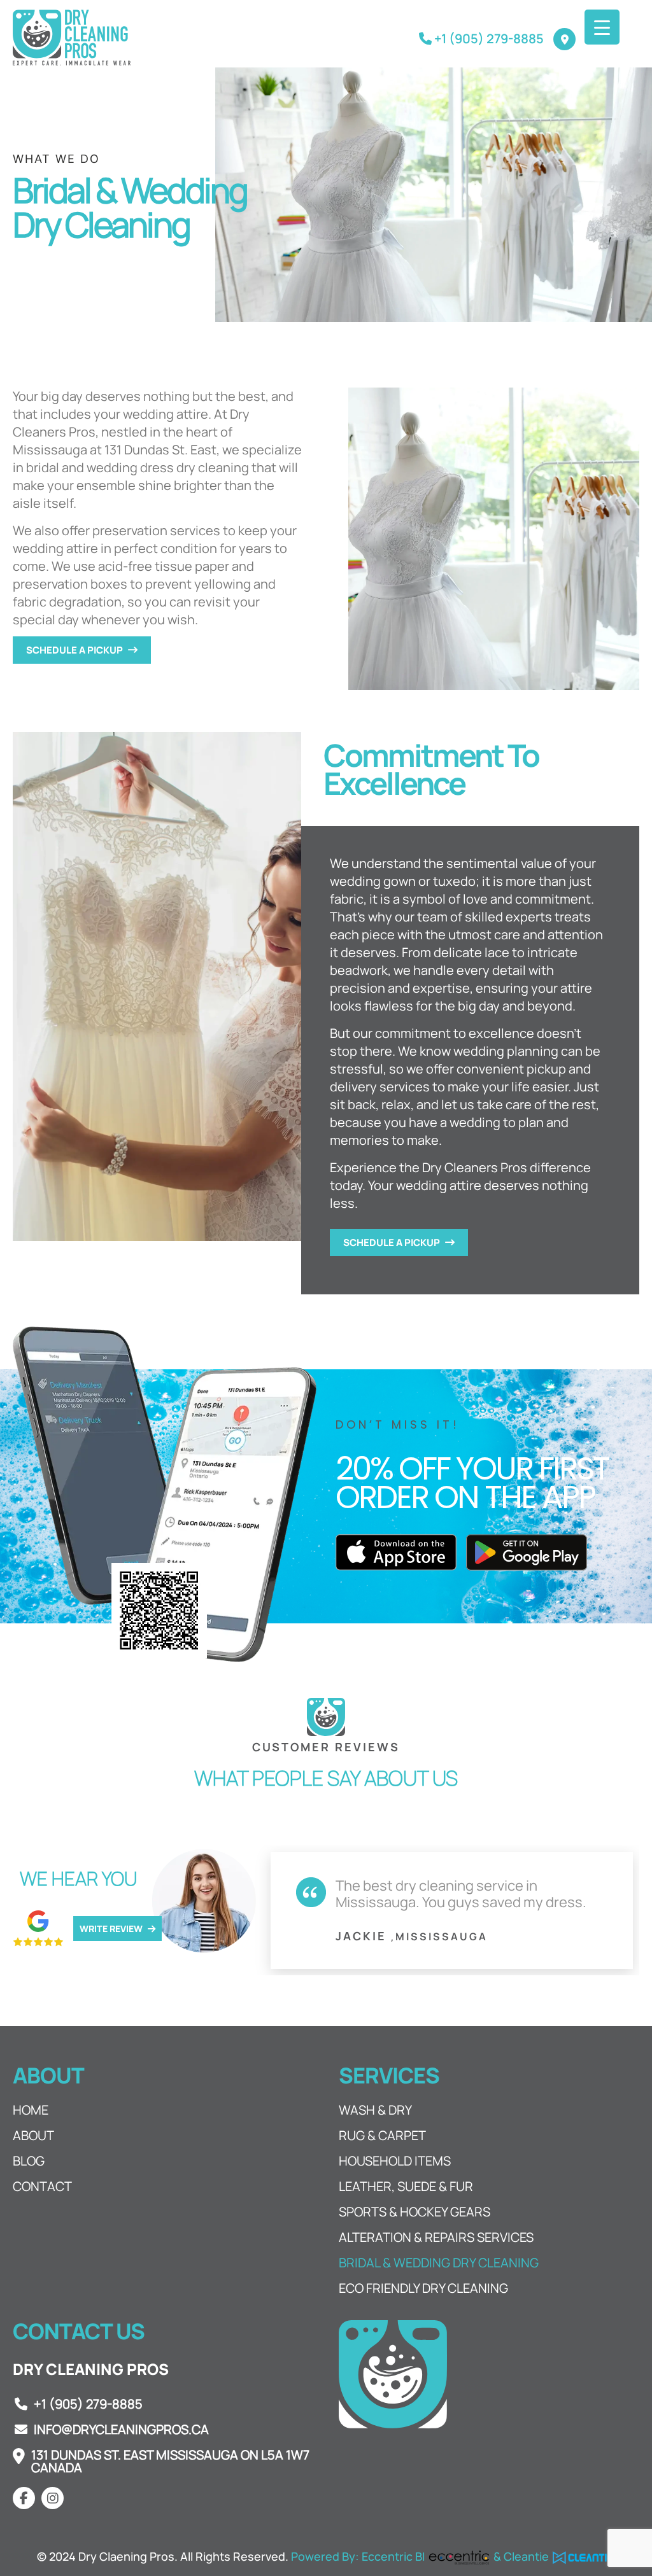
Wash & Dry (375, 2110)
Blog (29, 2161)
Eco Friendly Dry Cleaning (423, 2288)
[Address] (564, 39)
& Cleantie (522, 2556)
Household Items (395, 2161)
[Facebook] (24, 2498)
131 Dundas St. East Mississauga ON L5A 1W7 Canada (170, 2461)
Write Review (112, 1928)
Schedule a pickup (75, 650)
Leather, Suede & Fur (406, 2187)
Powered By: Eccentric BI (358, 2556)
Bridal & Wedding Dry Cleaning (439, 2263)
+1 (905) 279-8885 (88, 2404)
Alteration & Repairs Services (436, 2237)
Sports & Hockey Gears (415, 2212)
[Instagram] (53, 2498)
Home (31, 2110)
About (33, 2136)
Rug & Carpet (382, 2136)
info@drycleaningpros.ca (121, 2430)
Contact (42, 2187)
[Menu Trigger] (602, 27)
